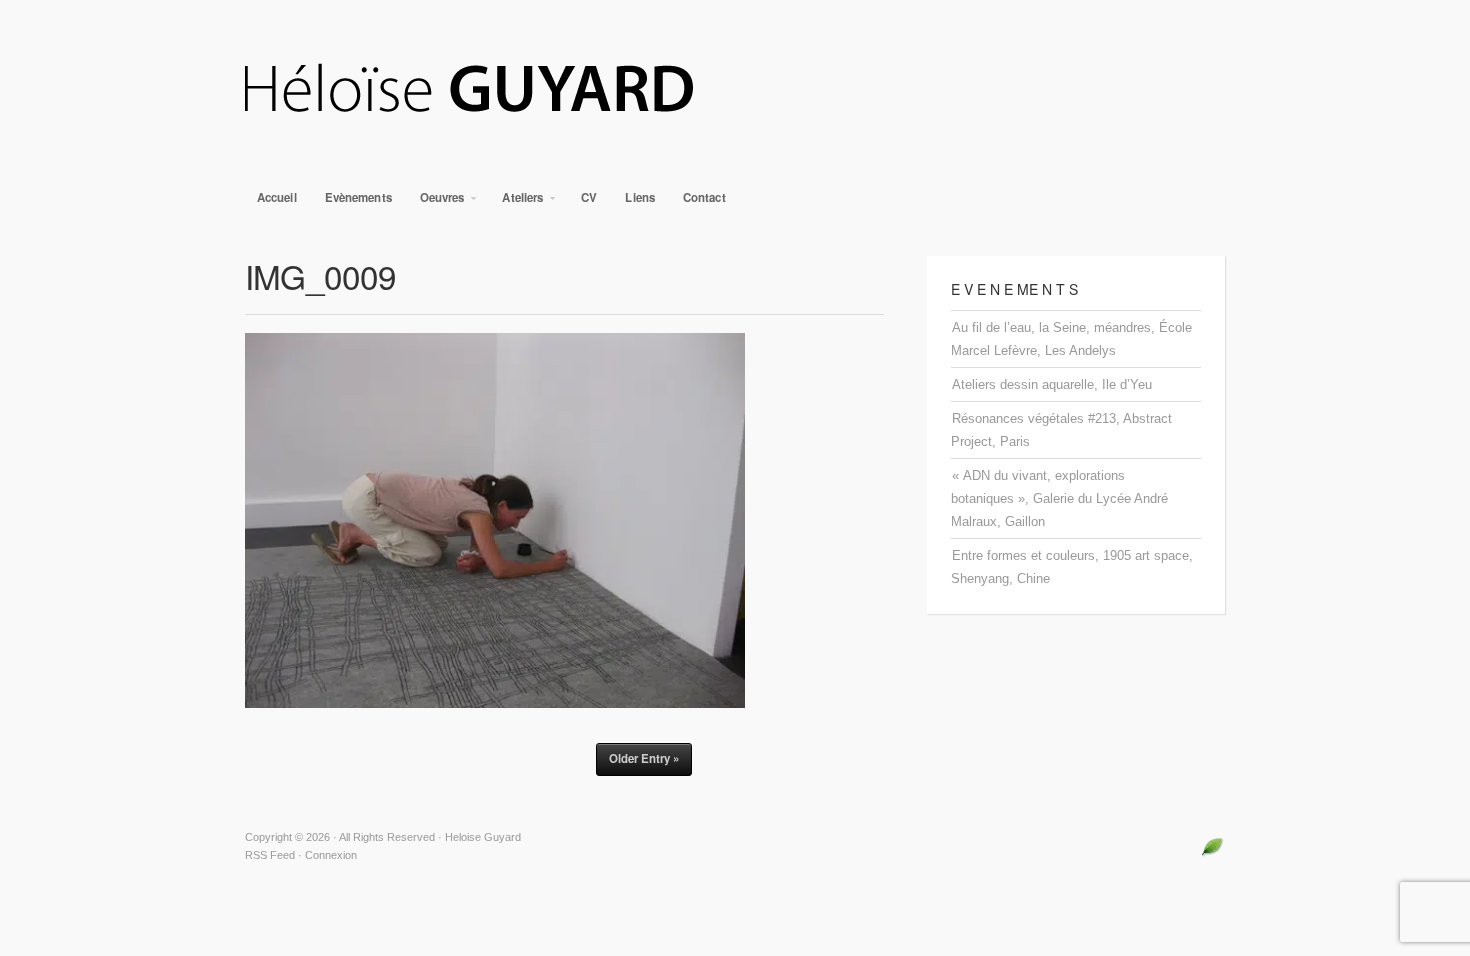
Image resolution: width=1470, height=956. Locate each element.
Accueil (277, 197)
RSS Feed (270, 855)
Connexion (331, 855)
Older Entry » (644, 758)
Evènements (358, 197)
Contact (704, 197)
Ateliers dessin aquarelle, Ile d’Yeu (1052, 384)
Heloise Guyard (735, 90)
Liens (640, 197)
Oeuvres (436, 202)
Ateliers (516, 202)
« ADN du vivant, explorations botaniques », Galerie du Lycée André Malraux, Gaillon (1059, 498)
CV (589, 197)
